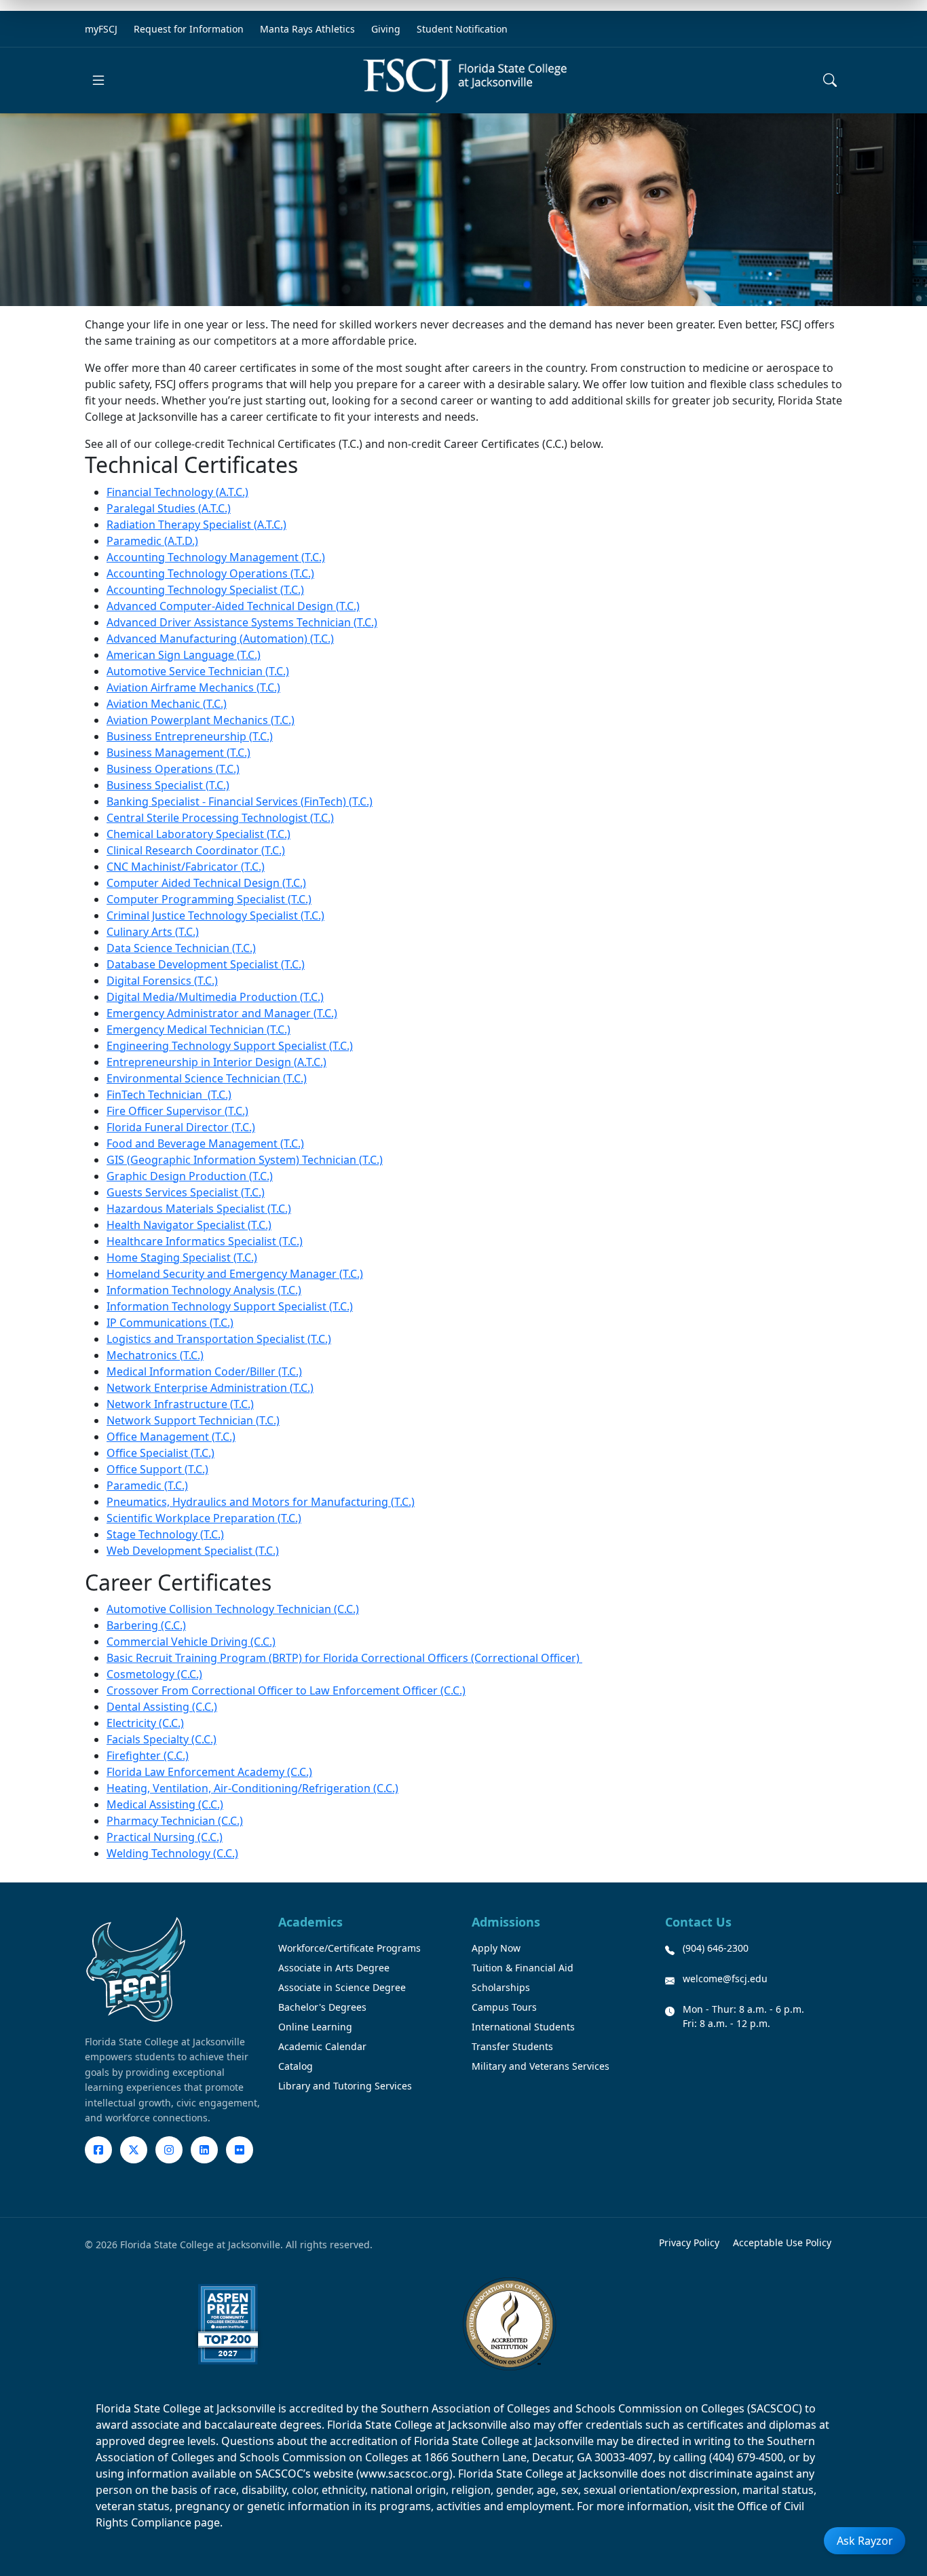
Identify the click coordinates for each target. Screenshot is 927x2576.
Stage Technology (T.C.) (165, 1534)
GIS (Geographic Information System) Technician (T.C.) (245, 1160)
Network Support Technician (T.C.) (193, 1420)
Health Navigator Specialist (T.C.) (189, 1225)
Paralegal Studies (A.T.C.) (169, 508)
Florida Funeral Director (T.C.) (181, 1127)
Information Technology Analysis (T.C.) (204, 1290)
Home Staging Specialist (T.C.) (182, 1257)
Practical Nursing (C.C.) (165, 1837)
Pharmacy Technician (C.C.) (175, 1821)
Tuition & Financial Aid (523, 1968)
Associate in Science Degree (342, 1987)
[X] (134, 2150)
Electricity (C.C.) (145, 1723)
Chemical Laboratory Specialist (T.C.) (198, 834)
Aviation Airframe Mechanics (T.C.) (193, 687)
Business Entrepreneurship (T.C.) (190, 736)
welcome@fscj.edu (725, 1978)
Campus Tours (504, 2007)
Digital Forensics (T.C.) (162, 981)
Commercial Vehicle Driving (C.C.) (191, 1642)
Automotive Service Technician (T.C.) (198, 671)
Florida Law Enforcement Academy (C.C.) (209, 1772)
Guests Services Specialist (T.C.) (186, 1192)
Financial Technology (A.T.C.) (177, 492)
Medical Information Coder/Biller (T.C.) (204, 1371)
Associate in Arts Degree (334, 1968)
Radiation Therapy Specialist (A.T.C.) (196, 525)
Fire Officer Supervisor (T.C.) (177, 1111)
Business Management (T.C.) (178, 753)
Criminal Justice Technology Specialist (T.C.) (215, 915)
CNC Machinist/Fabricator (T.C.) (186, 867)
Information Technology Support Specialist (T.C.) (230, 1306)
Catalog (296, 2066)
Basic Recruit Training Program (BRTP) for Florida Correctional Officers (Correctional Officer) (344, 1658)
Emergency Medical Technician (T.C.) (198, 1029)
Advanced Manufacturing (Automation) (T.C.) (220, 639)
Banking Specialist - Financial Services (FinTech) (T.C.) (240, 801)
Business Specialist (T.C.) (168, 785)
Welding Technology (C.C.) (172, 1853)
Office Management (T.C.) (171, 1437)
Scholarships (501, 1987)
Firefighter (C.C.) (148, 1756)
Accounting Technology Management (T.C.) (216, 557)
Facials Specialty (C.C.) (162, 1739)
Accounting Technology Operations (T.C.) (210, 573)
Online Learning (315, 2027)
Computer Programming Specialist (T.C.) (209, 899)
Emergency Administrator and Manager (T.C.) (222, 1013)
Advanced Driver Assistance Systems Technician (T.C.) (242, 622)
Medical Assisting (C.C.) (165, 1804)
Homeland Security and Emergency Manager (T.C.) (235, 1274)
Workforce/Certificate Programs (349, 1948)
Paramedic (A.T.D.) (152, 541)
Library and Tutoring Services (345, 2086)
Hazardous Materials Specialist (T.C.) (199, 1209)
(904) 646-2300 (716, 1948)
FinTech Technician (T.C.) (169, 1095)
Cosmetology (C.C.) (154, 1674)
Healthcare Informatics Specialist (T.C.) (205, 1241)
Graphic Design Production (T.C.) (190, 1176)
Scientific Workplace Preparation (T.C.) (204, 1518)
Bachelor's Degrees (322, 2007)
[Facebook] (98, 2150)
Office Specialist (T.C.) (160, 1453)
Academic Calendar (322, 2046)
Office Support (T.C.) (157, 1469)
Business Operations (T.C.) (173, 769)
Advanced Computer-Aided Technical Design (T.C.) (233, 606)
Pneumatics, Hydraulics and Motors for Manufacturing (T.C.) (261, 1502)
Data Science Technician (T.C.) (181, 948)
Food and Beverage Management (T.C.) (205, 1143)
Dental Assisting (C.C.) (162, 1707)
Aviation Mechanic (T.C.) (167, 704)
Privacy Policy (689, 2242)
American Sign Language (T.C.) (184, 655)
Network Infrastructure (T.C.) (180, 1404)
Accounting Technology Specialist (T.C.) (205, 590)
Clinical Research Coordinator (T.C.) (196, 850)
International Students (523, 2027)
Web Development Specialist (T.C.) (193, 1551)
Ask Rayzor (865, 2541)
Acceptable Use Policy (782, 2242)
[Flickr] (240, 2150)
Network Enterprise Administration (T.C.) (210, 1388)
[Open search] (830, 80)
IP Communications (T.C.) (170, 1323)
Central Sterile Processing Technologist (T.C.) (220, 818)
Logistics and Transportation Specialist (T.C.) (219, 1339)
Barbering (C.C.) (146, 1625)
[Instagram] (169, 2150)
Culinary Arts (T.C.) (153, 932)
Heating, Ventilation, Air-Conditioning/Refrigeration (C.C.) (252, 1788)
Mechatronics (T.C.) (155, 1355)
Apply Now (496, 1948)
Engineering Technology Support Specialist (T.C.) (230, 1046)
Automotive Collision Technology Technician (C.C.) (233, 1609)
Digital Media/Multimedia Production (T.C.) (215, 997)
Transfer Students (512, 2046)
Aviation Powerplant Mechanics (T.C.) (201, 720)
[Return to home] (465, 80)
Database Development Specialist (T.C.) (206, 964)
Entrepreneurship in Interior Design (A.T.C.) (216, 1062)
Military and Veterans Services (541, 2066)
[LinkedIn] (204, 2150)
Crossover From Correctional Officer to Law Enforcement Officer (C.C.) (286, 1690)
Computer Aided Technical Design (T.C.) (206, 883)
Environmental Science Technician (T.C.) (207, 1078)
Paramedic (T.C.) (147, 1485)
